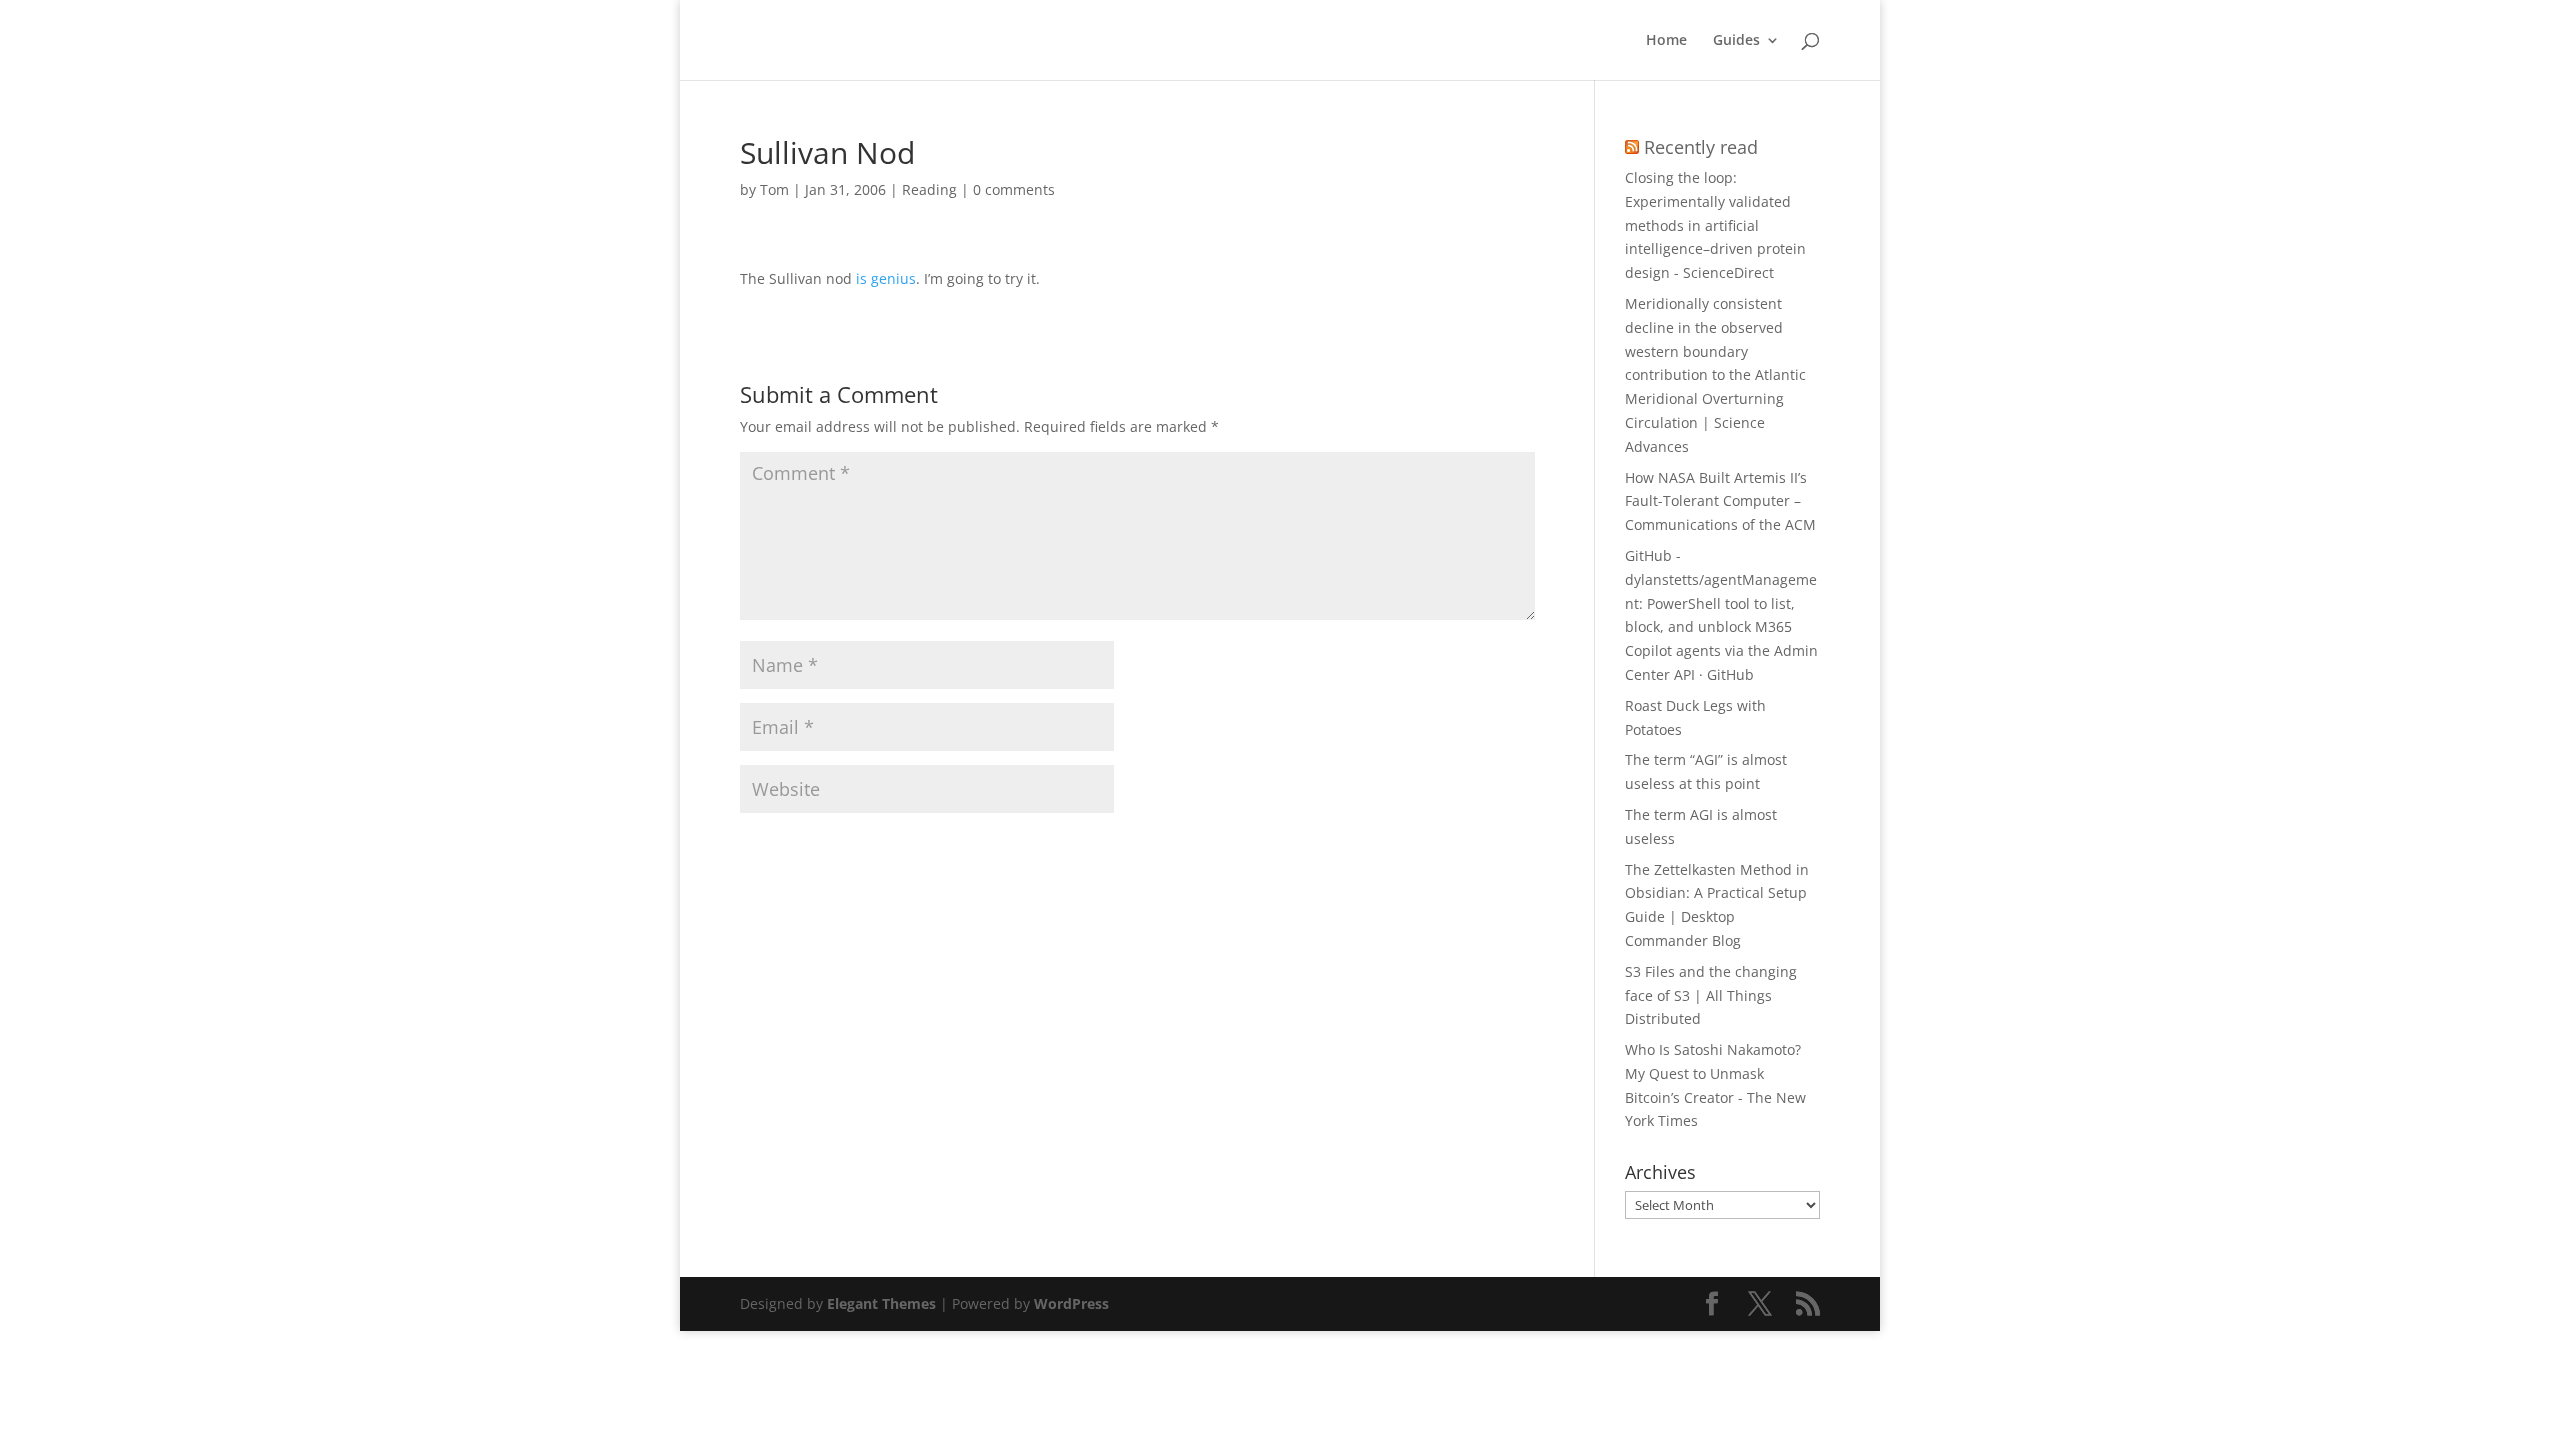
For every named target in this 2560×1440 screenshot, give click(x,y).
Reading (929, 189)
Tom (774, 189)
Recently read (1701, 147)
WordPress (1071, 1303)
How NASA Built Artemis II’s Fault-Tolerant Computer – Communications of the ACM (1720, 501)
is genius (886, 278)
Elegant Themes (881, 1303)
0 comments (1014, 189)
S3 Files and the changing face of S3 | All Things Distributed (1711, 995)
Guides (1736, 41)
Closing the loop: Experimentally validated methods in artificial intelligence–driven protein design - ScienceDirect (1715, 225)
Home (1666, 41)
